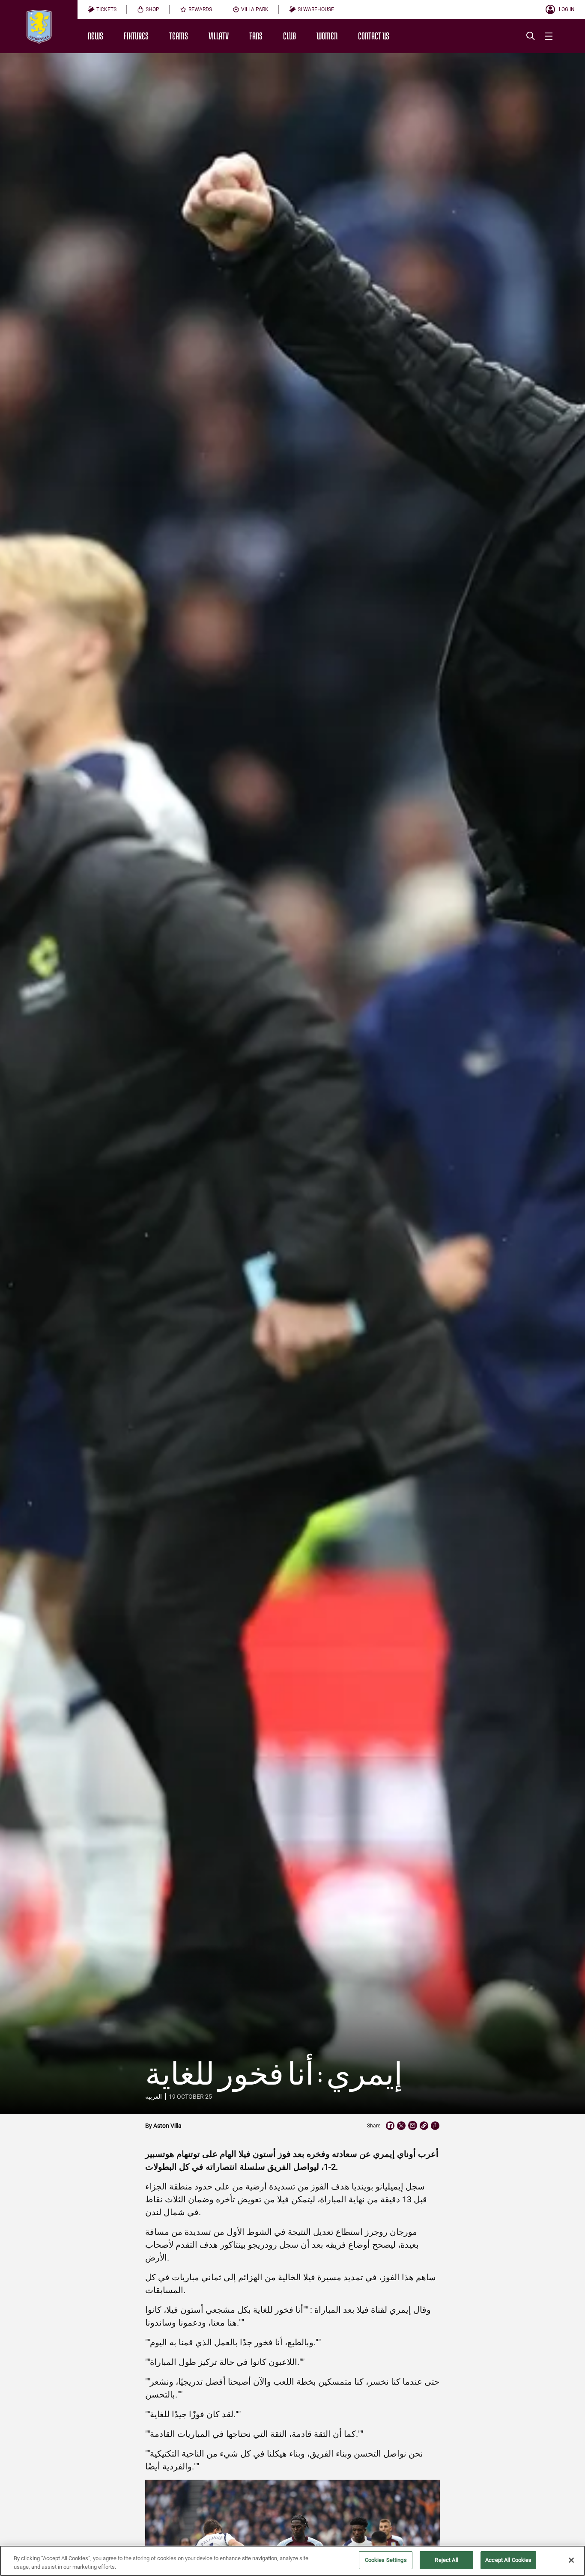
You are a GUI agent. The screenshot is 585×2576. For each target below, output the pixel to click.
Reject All (446, 2560)
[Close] (571, 2560)
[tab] (102, 9)
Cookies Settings (386, 2560)
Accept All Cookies (508, 2560)
